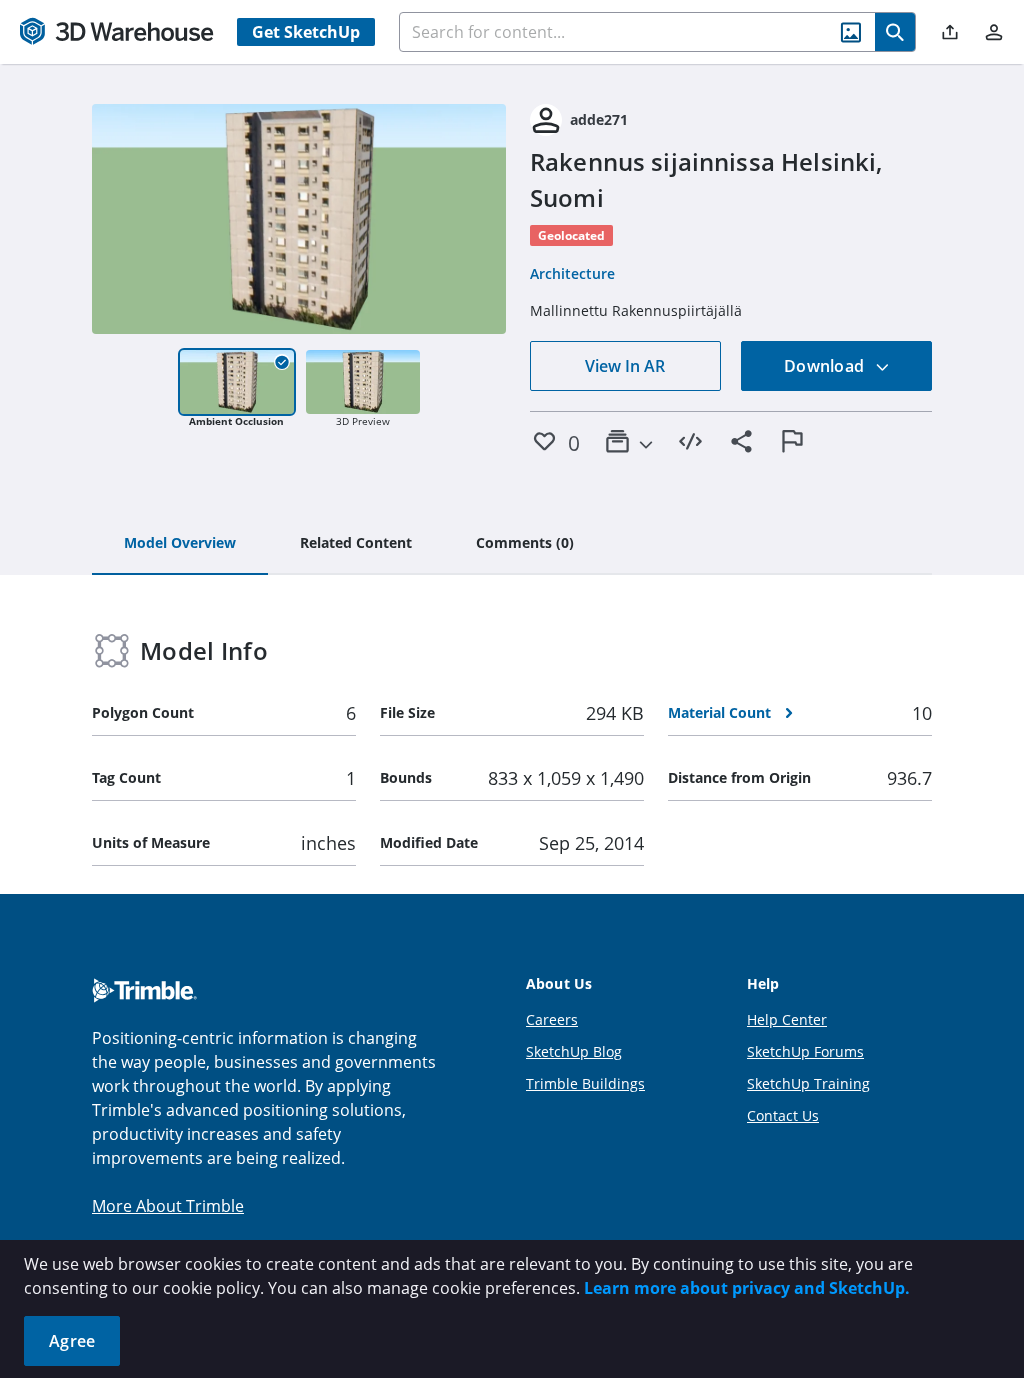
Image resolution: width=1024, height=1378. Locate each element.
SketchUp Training (808, 1083)
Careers (552, 1019)
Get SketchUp (306, 32)
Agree (72, 1341)
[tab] (180, 544)
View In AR (625, 366)
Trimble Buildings (585, 1083)
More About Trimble (168, 1206)
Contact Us (783, 1115)
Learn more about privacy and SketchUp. (747, 1288)
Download (826, 366)
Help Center (787, 1019)
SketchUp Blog (574, 1051)
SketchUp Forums (805, 1051)
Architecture (572, 273)
